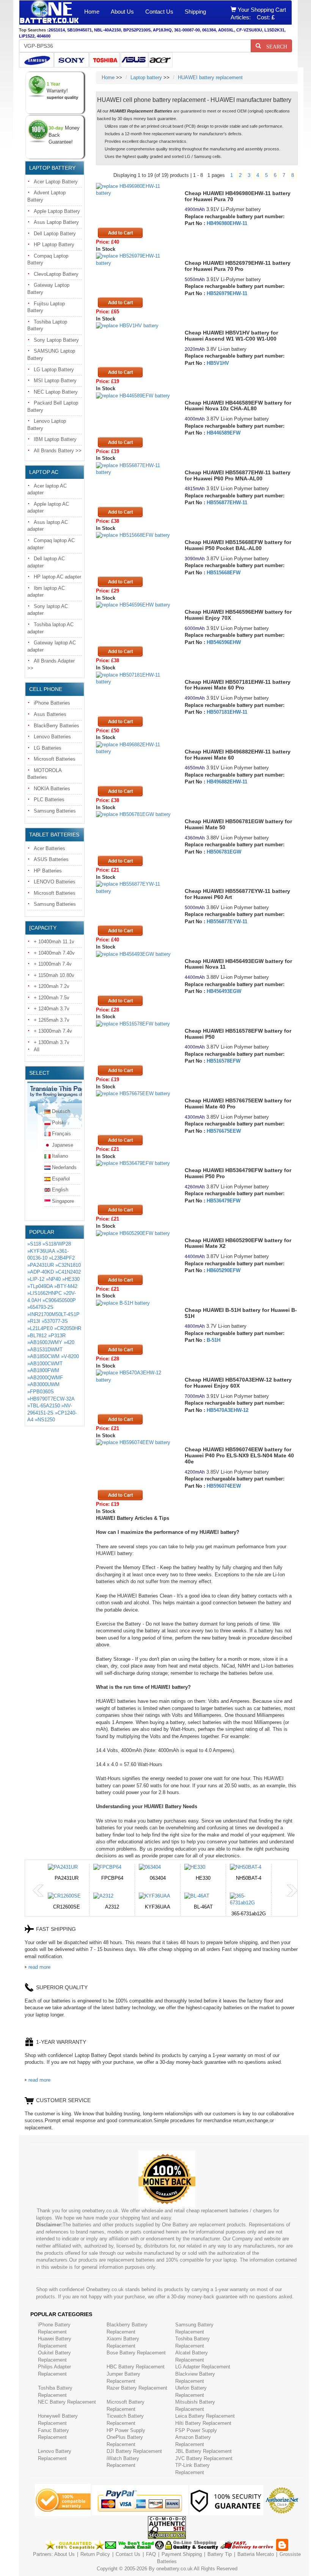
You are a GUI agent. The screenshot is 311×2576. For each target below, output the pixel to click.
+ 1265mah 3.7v (52, 1020)
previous (38, 1891)
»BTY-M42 (66, 1286)
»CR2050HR (68, 1328)
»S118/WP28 (57, 1244)
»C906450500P (59, 1300)
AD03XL (226, 30)
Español (61, 1179)
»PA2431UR (41, 1265)
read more (39, 1967)
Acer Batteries (49, 848)
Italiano (60, 1156)
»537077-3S (55, 1321)
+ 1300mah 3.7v (52, 1042)
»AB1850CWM (43, 1356)
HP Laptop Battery (54, 245)
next (292, 1891)
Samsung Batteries (55, 811)
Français (61, 1134)
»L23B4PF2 (62, 1258)
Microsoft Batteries (55, 759)
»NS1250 (45, 1420)
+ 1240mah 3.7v (52, 1009)
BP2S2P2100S (137, 30)
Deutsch (61, 1111)
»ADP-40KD (41, 1272)
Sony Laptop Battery (56, 340)
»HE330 (71, 1279)
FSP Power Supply (196, 2430)
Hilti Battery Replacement (203, 2423)
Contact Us (159, 12)
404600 (44, 36)
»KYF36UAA (41, 1251)
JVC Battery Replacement (204, 2458)
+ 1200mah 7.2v (52, 986)
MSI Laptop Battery (55, 381)
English (60, 1190)
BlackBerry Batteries (57, 726)
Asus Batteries (50, 714)
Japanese (63, 1145)
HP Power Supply (126, 2430)
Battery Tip (220, 2554)
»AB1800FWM (43, 1370)
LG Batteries (48, 748)
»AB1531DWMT (45, 1350)
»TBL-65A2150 (44, 1406)
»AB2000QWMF (45, 1378)
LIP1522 (27, 36)
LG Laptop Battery (54, 370)
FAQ (151, 2554)
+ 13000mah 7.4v (53, 1031)
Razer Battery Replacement (137, 2388)
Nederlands (64, 1167)
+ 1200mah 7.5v (52, 998)
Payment (171, 2554)
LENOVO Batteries (55, 882)
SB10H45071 (79, 30)
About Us (122, 12)
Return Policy (95, 2554)
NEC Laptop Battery (56, 392)
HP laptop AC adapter (57, 577)
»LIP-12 (36, 1279)
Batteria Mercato (256, 2554)
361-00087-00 (187, 30)
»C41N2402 (68, 1272)
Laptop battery (146, 77)
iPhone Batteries (52, 703)
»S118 (34, 1244)
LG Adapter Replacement (203, 2367)
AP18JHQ (162, 30)
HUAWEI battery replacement (210, 77)
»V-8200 (70, 1356)
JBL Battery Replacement (203, 2451)
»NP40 (53, 1279)
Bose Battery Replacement (136, 2353)
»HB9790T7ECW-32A (51, 1399)
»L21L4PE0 (40, 1328)
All (37, 1050)
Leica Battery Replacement (205, 2416)
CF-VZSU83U (249, 30)
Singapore (63, 1201)
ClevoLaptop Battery (56, 274)
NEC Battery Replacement (67, 2402)
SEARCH (274, 46)
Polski (59, 1123)
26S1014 (57, 30)
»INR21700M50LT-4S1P (53, 1314)
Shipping (195, 12)
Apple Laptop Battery (57, 211)
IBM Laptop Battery (55, 439)
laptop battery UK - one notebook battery (49, 13)
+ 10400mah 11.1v (54, 942)
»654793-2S (40, 1307)
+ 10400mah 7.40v (54, 953)
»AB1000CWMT (45, 1364)
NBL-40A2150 (108, 30)
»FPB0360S (41, 1392)
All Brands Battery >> (58, 451)
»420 (69, 1342)
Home (92, 12)
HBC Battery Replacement (136, 2367)
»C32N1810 (68, 1265)
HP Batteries (48, 871)
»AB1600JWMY (45, 1342)
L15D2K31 (274, 30)
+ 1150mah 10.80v (54, 975)
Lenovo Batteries (52, 737)
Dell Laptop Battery (55, 234)
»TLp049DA (40, 1286)
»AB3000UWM (43, 1384)
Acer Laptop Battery (56, 182)
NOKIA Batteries (52, 789)
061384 (209, 30)
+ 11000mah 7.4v (53, 964)
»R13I (34, 1321)
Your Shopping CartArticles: (258, 13)
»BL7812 (37, 1336)
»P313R (57, 1336)
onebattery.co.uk (174, 2569)
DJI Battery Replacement (134, 2451)
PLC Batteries (49, 800)
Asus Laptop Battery (56, 222)
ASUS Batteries (51, 859)
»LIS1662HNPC (45, 1293)
